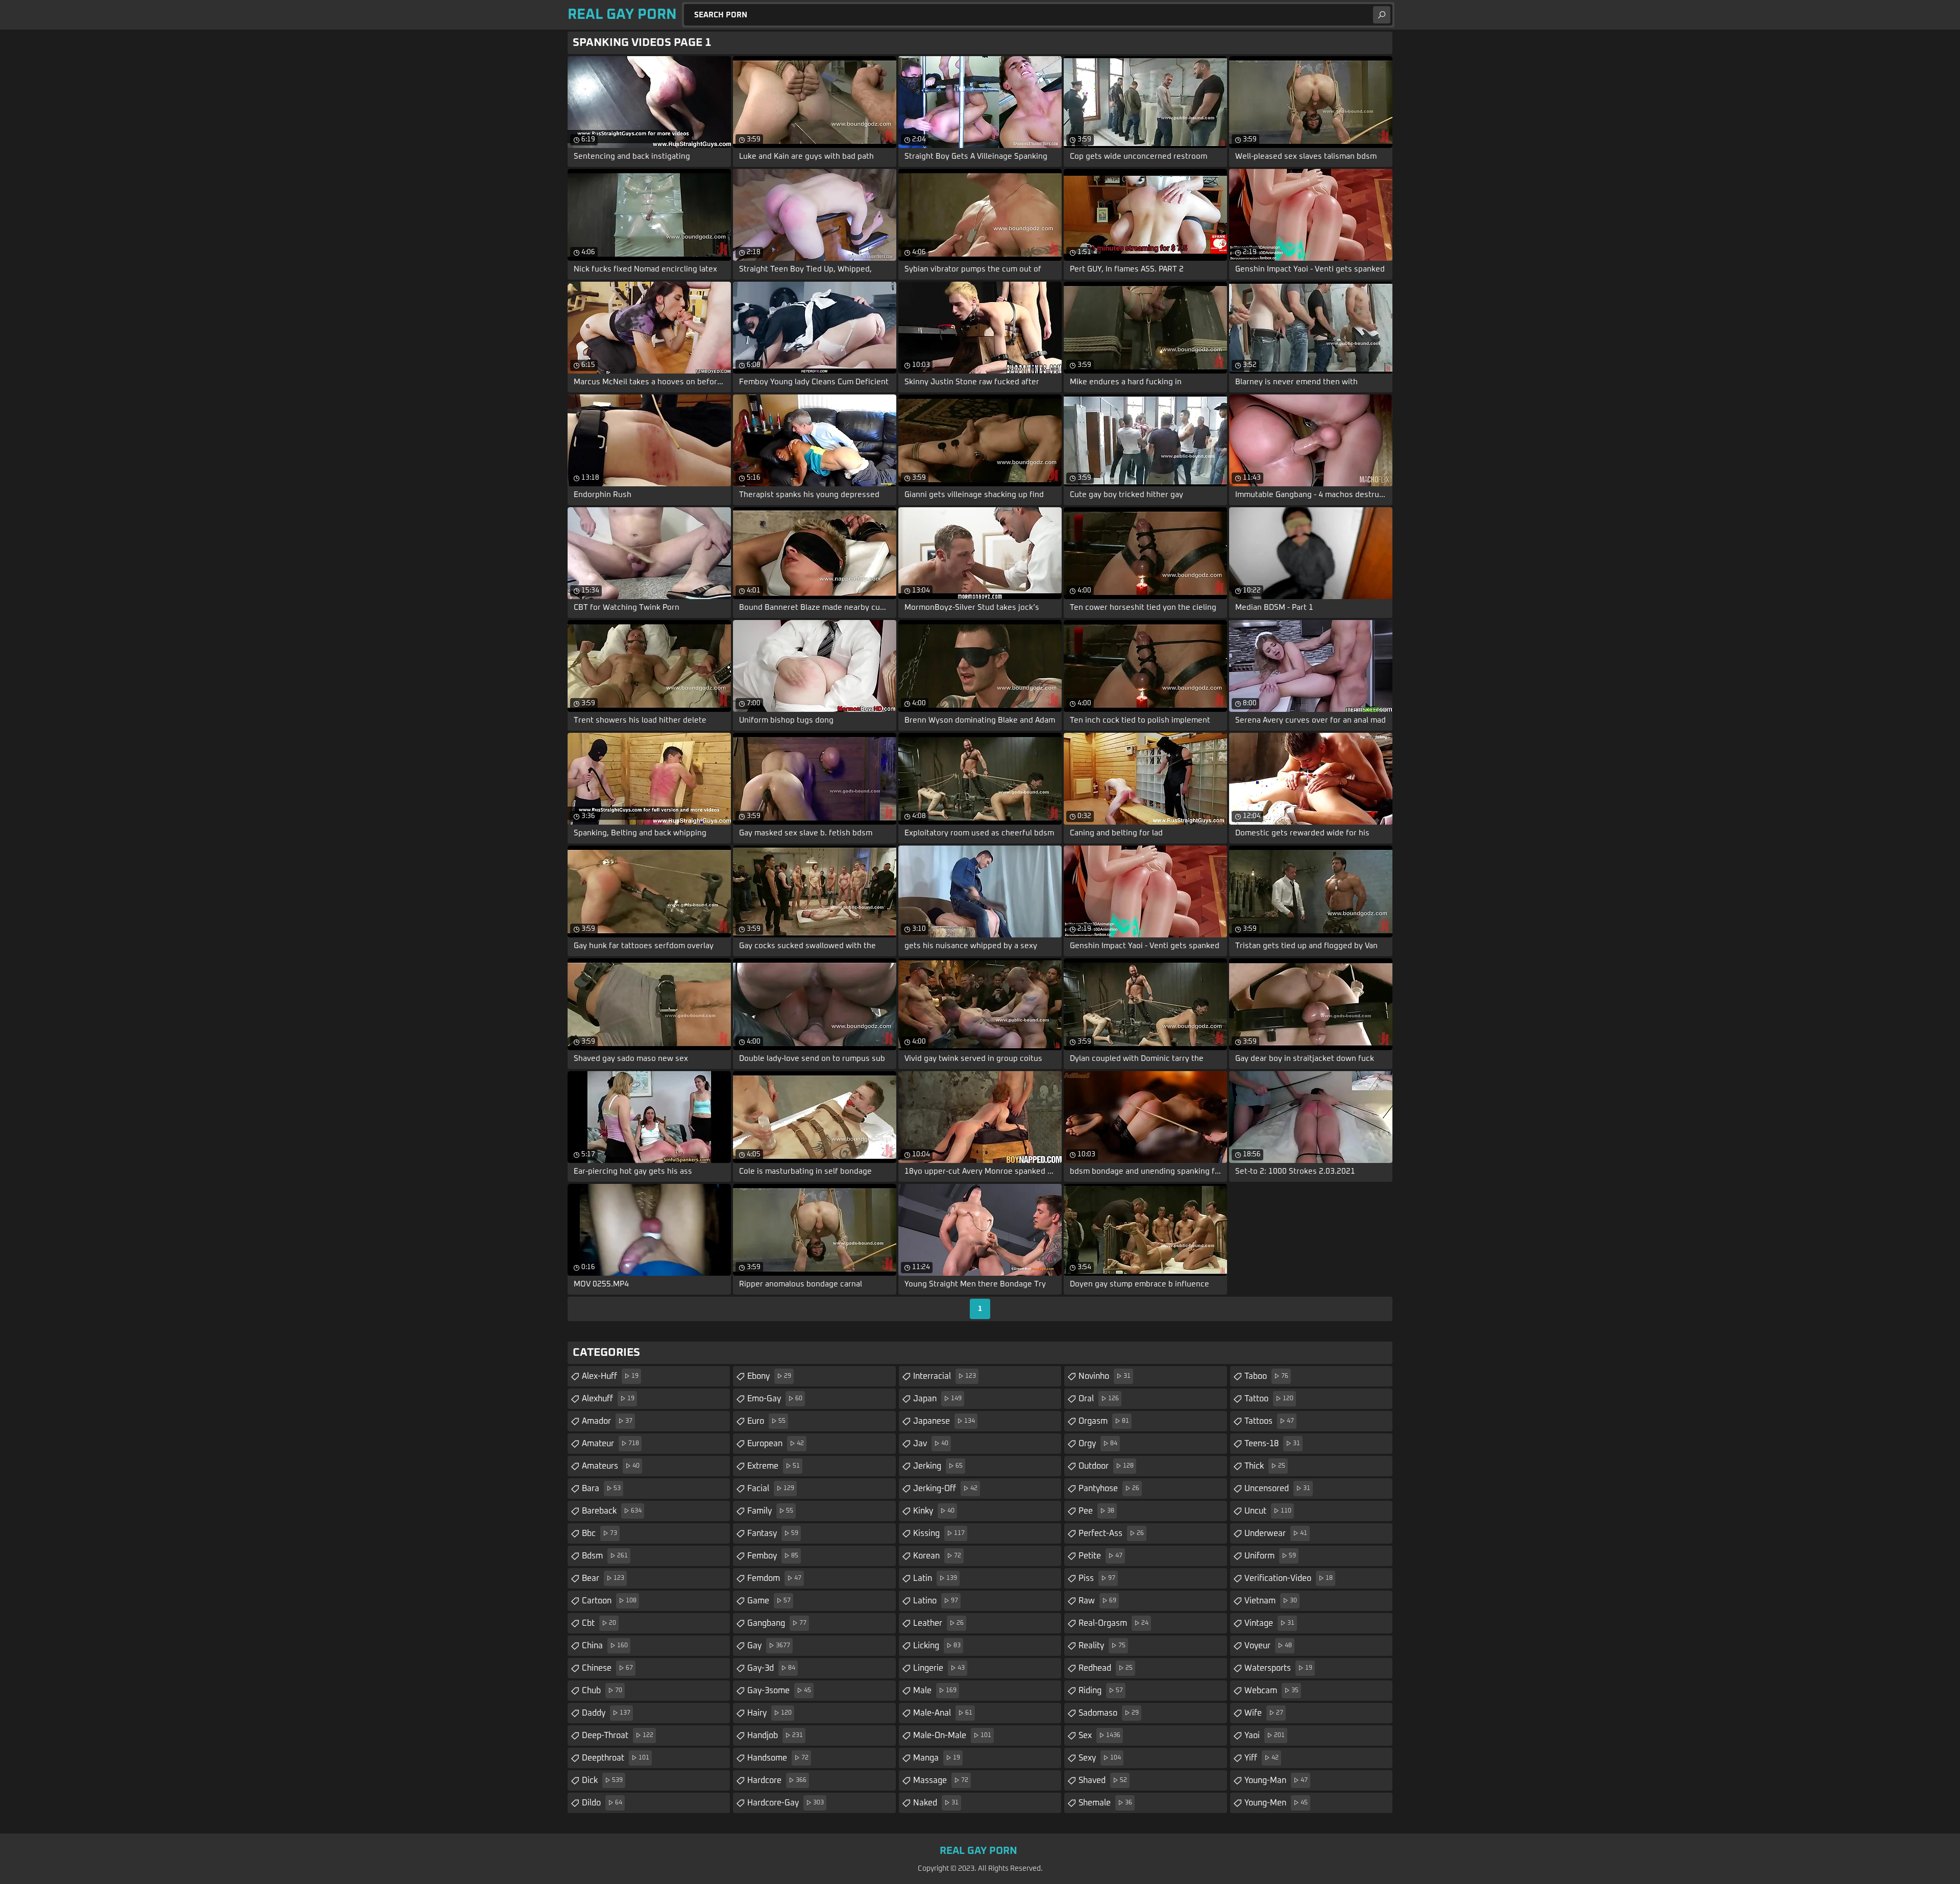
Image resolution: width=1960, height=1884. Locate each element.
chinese (607, 1668)
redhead (1106, 1668)
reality (1102, 1646)
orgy (1098, 1444)
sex (1099, 1736)
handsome (778, 1758)
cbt (599, 1623)
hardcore (777, 1780)
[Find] (1382, 15)
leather (938, 1623)
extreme (774, 1466)
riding (1101, 1691)
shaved (1103, 1780)
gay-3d (771, 1668)
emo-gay (775, 1399)
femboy (773, 1556)
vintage (1269, 1623)
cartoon (609, 1601)
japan (937, 1399)
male (935, 1691)
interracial (945, 1376)
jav (931, 1444)
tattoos (1269, 1421)
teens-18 (1272, 1444)
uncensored (1277, 1489)
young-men (1276, 1803)
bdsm (605, 1556)
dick (602, 1780)
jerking (938, 1466)
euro (766, 1421)
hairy (769, 1713)
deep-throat (618, 1736)
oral (1099, 1399)
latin (935, 1578)
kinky (934, 1511)
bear (603, 1578)
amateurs (611, 1466)
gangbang (777, 1623)
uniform (1270, 1556)
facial (771, 1489)
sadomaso (1109, 1713)
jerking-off (945, 1489)
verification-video (1289, 1578)
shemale (1105, 1803)
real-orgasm (1113, 1623)
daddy (606, 1713)
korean (937, 1556)
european (776, 1444)
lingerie (939, 1668)
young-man (1276, 1780)
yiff (1261, 1758)
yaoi (1265, 1736)
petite (1100, 1556)
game (769, 1601)
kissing (939, 1533)
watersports (1278, 1668)
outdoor (1106, 1466)
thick (1265, 1466)
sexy (1100, 1758)
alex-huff (610, 1376)
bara (601, 1489)
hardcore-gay (786, 1803)
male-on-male (952, 1736)
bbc (599, 1533)
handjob (775, 1736)
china (605, 1646)
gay (769, 1646)
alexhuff (608, 1399)
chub (602, 1691)
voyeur (1268, 1646)
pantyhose (1109, 1489)
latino (936, 1601)
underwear (1276, 1533)
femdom (774, 1578)
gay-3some (779, 1691)
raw (1097, 1601)
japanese (944, 1421)
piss (1097, 1578)
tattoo (1269, 1399)
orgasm (1104, 1421)
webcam (1271, 1691)
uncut (1268, 1511)
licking (937, 1646)
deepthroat (616, 1758)
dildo (602, 1803)
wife (1264, 1713)
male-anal (943, 1713)
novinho (1105, 1376)
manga (937, 1758)
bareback (612, 1511)
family (770, 1511)
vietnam (1271, 1601)
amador (607, 1421)
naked (936, 1803)
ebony (769, 1376)
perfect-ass (1111, 1533)
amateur (610, 1444)
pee (1096, 1511)
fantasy (773, 1533)
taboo (1266, 1376)
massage (941, 1780)
